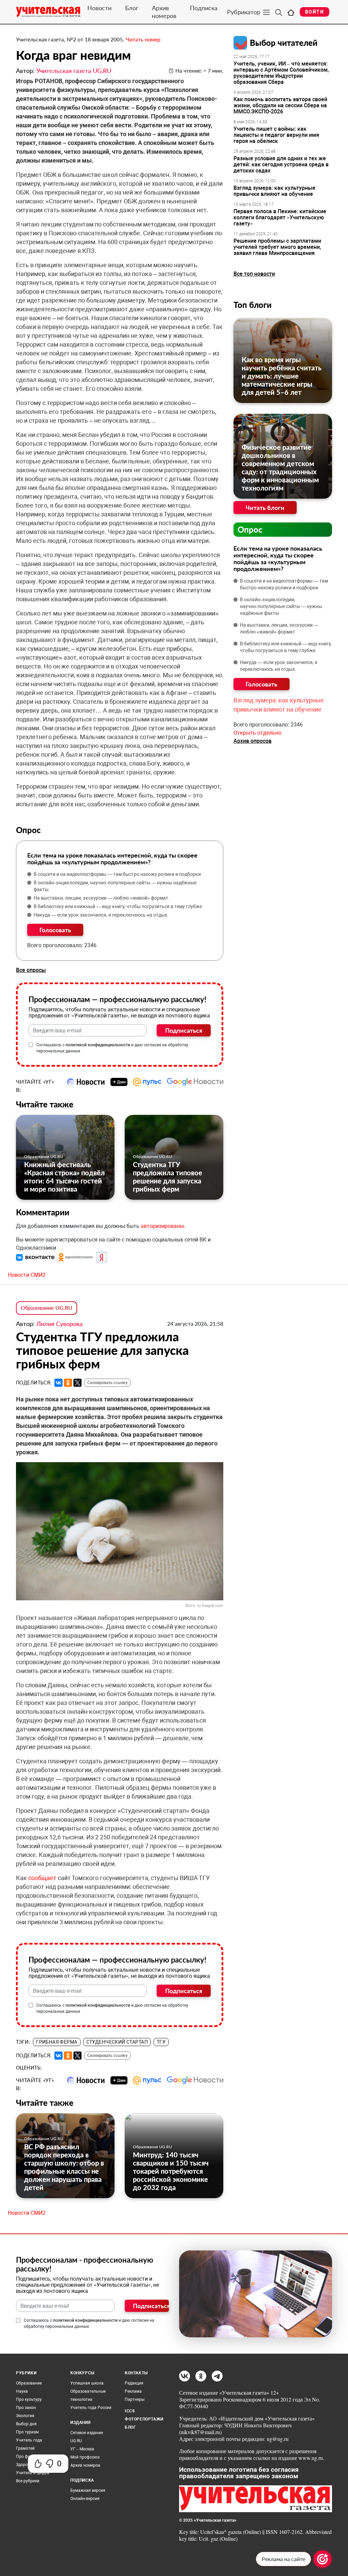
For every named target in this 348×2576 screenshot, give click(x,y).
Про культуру (29, 2399)
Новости (99, 8)
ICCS (130, 2411)
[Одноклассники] (68, 1383)
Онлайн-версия (85, 2499)
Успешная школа (87, 2383)
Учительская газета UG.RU (74, 71)
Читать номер (143, 39)
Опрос (250, 529)
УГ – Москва (82, 2449)
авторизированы (162, 1226)
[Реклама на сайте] (323, 2559)
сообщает (43, 1878)
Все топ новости (254, 274)
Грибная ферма (57, 2042)
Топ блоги (253, 305)
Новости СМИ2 (27, 1275)
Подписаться (184, 1030)
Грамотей (25, 2448)
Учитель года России (91, 2408)
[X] (77, 1383)
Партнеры (135, 2399)
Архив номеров (164, 12)
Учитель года (29, 2440)
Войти (315, 12)
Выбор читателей (284, 43)
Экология (25, 2416)
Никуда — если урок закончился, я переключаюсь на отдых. (101, 915)
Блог (132, 8)
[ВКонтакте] (58, 1383)
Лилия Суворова (59, 1324)
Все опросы (31, 970)
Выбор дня (26, 2424)
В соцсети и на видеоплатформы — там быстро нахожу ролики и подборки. (118, 874)
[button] (36, 1257)
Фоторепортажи (144, 2419)
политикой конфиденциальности (98, 1045)
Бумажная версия (88, 2490)
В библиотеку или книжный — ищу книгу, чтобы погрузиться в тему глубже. (118, 906)
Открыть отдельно (257, 733)
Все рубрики (28, 2481)
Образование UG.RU (44, 1156)
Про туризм (27, 2432)
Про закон (26, 2408)
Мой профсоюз (85, 2457)
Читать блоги (265, 508)
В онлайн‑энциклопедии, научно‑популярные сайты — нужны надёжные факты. (115, 886)
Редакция (134, 2383)
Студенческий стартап (117, 2042)
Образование (29, 2383)
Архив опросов (253, 741)
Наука (22, 2391)
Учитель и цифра (33, 2473)
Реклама (133, 2391)
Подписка (204, 8)
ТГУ (161, 2042)
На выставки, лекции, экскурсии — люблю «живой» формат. (102, 898)
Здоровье (25, 2465)
